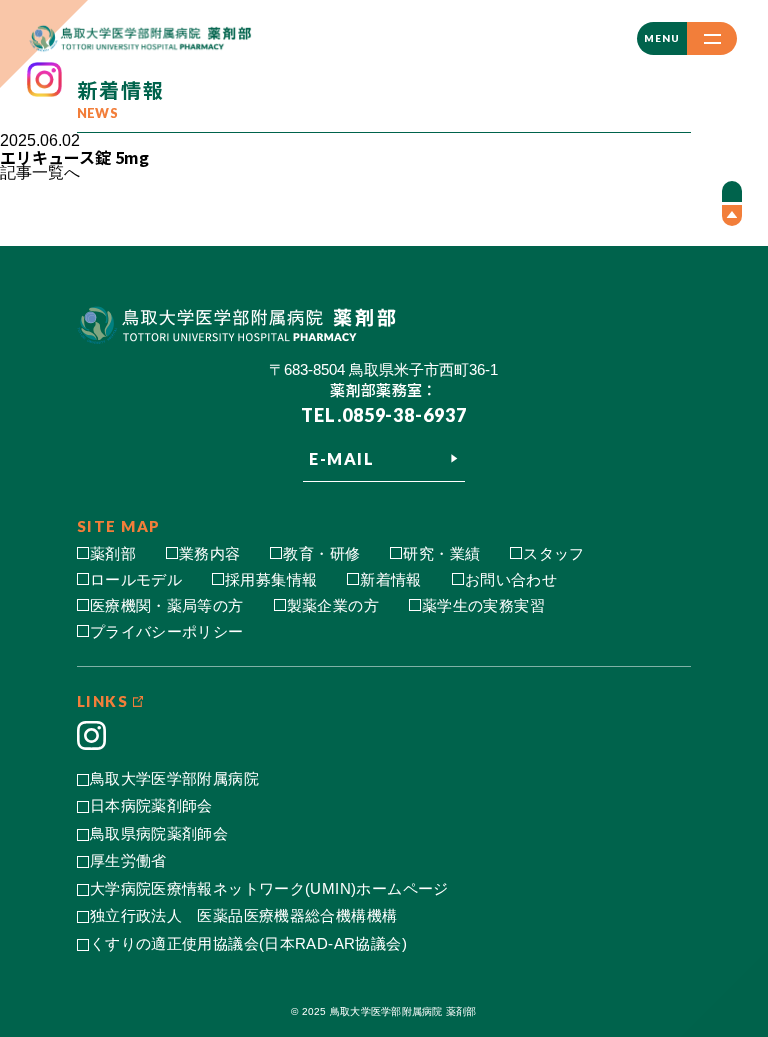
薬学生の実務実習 (483, 605)
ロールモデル (136, 579)
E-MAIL (342, 458)
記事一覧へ (40, 172)
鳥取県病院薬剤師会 (159, 833)
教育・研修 (321, 553)
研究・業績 (441, 553)
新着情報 (391, 579)
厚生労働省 (128, 860)
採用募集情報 (271, 579)
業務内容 (210, 553)
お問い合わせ (511, 579)
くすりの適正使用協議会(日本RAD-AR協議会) (248, 943)
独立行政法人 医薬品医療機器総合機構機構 (244, 915)
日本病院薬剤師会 (151, 805)
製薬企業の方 (333, 605)
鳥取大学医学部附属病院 (174, 778)
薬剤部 (113, 553)
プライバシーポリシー (167, 631)
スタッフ (554, 553)
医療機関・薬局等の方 (167, 605)
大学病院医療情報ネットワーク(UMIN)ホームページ (269, 888)
